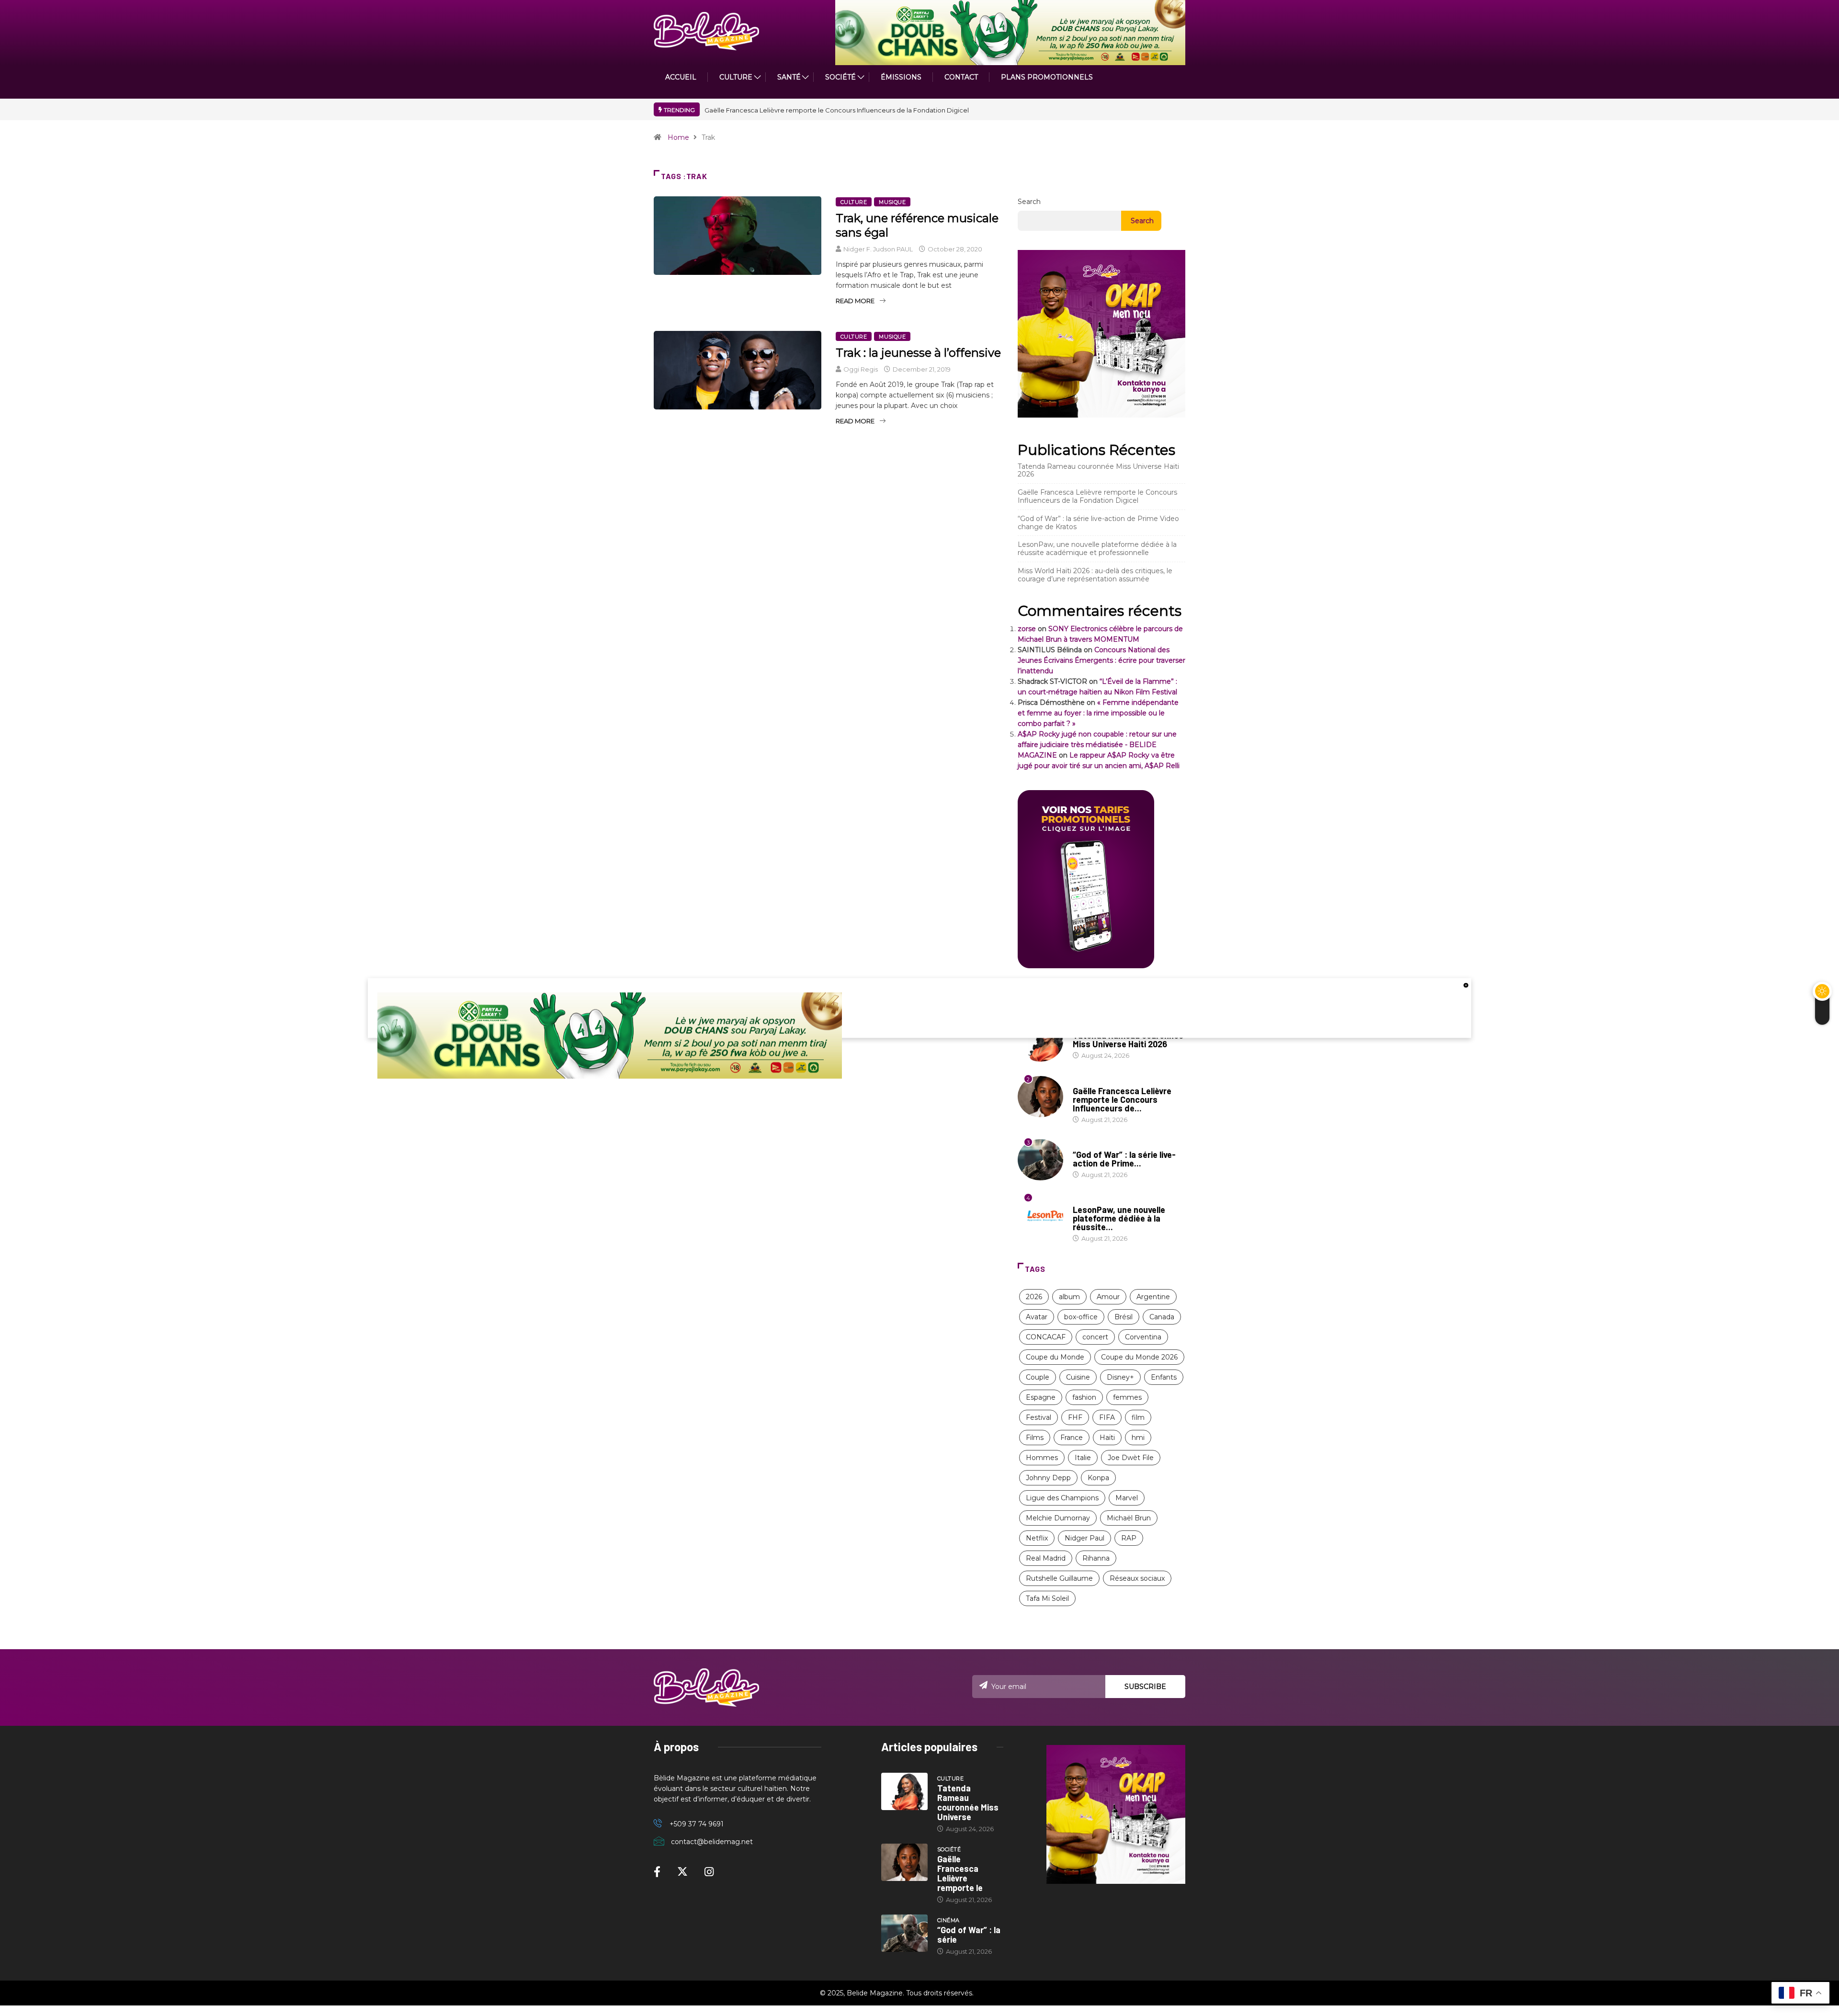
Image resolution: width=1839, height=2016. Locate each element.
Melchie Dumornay (1058, 1518)
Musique (892, 202)
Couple (1038, 1377)
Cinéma (1084, 1145)
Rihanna (1096, 1558)
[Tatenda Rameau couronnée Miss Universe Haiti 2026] (904, 1791)
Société (840, 77)
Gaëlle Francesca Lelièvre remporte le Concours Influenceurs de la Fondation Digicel (1097, 496)
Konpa (1098, 1478)
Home (678, 137)
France (1072, 1438)
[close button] (1466, 985)
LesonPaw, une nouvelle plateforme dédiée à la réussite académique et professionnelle (1097, 549)
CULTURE (736, 77)
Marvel (1127, 1498)
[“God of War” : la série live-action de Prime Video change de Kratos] (904, 1933)
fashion (1084, 1397)
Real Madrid (1046, 1558)
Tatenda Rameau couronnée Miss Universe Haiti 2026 (886, 110)
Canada (1162, 1317)
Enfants (1164, 1377)
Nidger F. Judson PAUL (878, 249)
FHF (1075, 1417)
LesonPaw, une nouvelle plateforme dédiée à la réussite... (1119, 1218)
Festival (1039, 1417)
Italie (1083, 1458)
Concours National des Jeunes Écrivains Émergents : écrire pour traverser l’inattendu (1101, 660)
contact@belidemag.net (712, 1842)
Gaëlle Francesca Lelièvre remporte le (960, 1873)
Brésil (1124, 1317)
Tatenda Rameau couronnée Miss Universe (968, 1802)
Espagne (1041, 1397)
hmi (1138, 1438)
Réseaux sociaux (1137, 1578)
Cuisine (1078, 1377)
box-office (1081, 1317)
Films (1035, 1438)
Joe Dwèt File (1131, 1458)
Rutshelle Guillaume (1059, 1578)
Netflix (1037, 1538)
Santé (789, 77)
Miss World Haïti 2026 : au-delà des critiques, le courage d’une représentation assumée (1095, 575)
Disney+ (1120, 1377)
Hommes (1042, 1458)
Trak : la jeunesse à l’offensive (918, 353)
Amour (1108, 1297)
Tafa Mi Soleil (1047, 1598)
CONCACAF (1046, 1337)
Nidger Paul (1084, 1538)
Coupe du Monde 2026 (1139, 1357)
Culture (854, 202)
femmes (1127, 1397)
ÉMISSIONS (901, 77)
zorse (1027, 629)
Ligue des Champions (1062, 1498)
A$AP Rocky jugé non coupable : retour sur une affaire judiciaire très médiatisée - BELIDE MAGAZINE (1097, 745)
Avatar (1037, 1317)
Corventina (1143, 1337)
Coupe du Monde (1055, 1357)
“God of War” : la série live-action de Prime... (1124, 1159)
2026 (1034, 1297)
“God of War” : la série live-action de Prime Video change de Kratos (1098, 523)
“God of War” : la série (969, 1935)
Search (1029, 202)
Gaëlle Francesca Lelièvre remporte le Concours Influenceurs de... (1122, 1099)
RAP (1129, 1538)
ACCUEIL (681, 77)
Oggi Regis (861, 369)
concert (1095, 1337)
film (1138, 1417)
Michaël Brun (1129, 1518)
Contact (961, 77)
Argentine (1153, 1297)
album (1069, 1297)
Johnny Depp (1048, 1478)
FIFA (1107, 1417)
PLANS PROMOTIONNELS (1047, 77)
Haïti (1107, 1438)
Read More (855, 301)
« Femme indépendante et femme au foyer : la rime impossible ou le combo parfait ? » (1098, 713)
